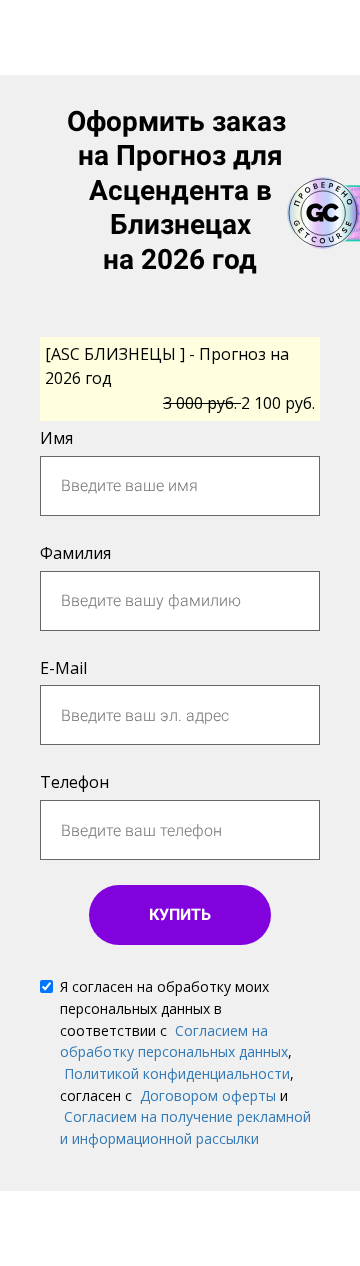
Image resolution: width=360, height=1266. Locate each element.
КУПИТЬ (180, 914)
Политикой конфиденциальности (177, 1073)
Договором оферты (208, 1095)
